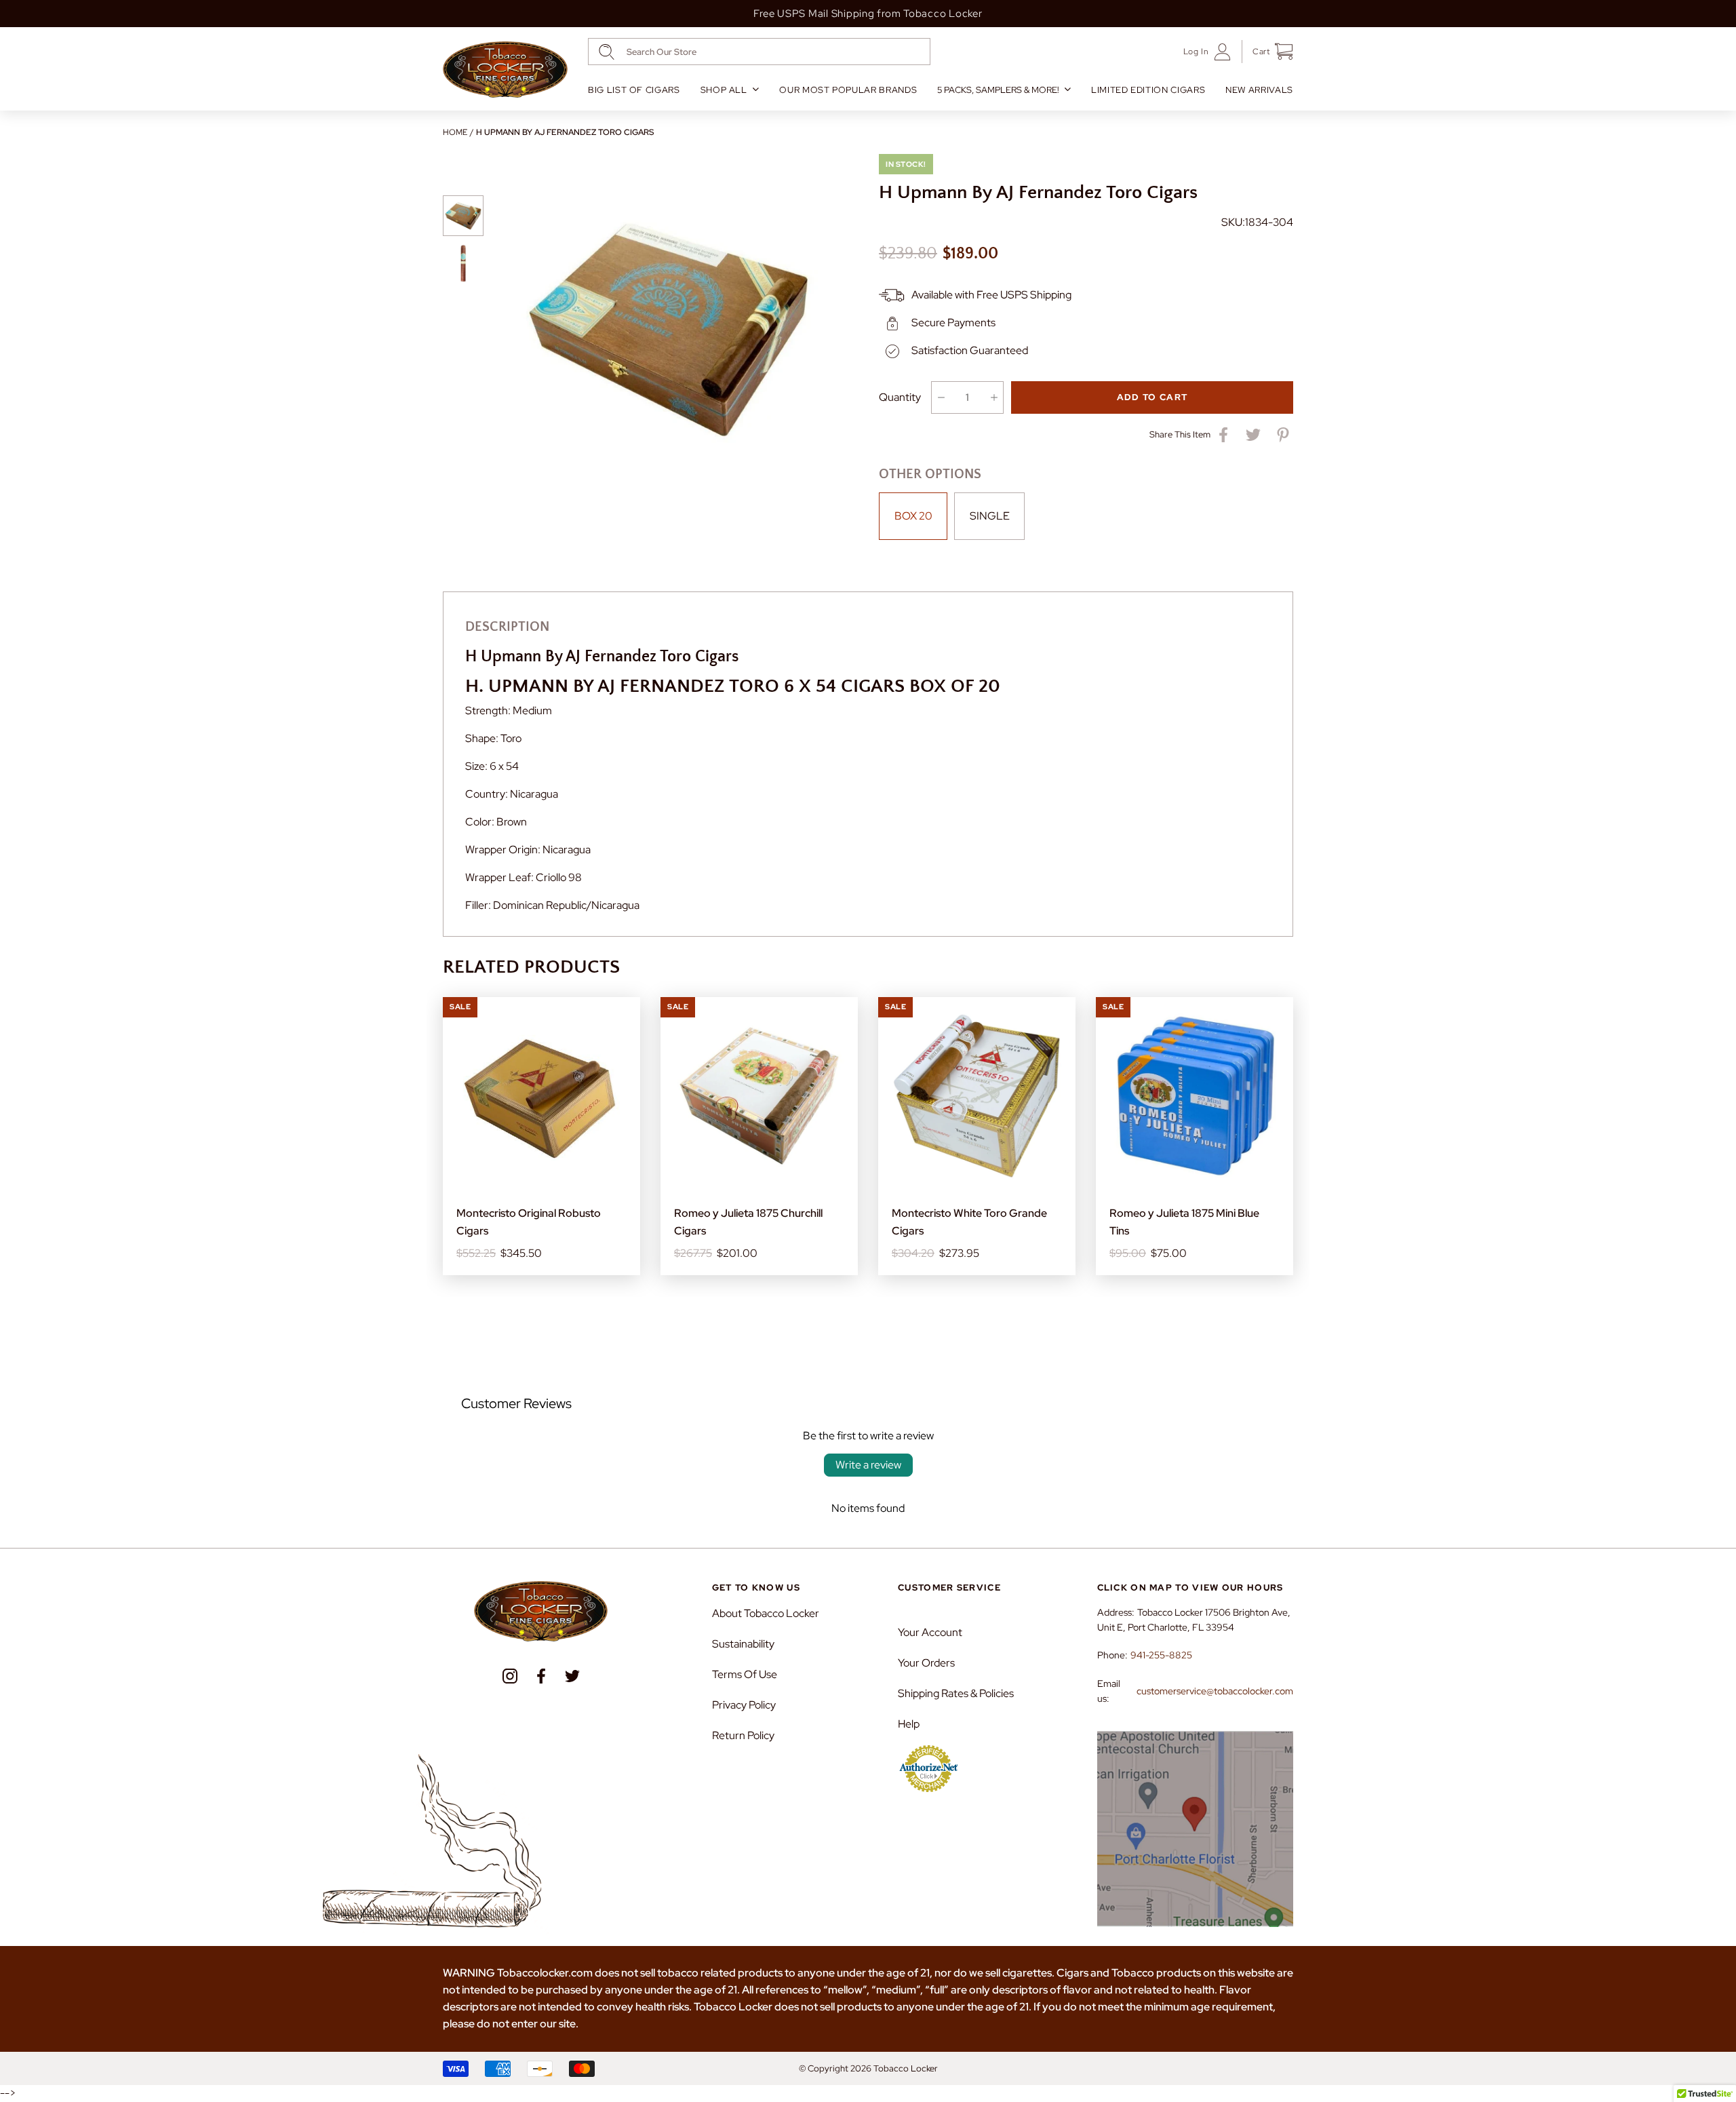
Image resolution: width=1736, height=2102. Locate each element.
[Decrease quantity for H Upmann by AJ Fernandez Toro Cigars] (941, 397)
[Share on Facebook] (1223, 435)
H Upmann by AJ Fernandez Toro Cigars (565, 132)
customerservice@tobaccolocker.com (1215, 1691)
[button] (1268, 52)
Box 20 (913, 516)
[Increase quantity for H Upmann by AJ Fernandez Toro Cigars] (994, 397)
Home (455, 132)
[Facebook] (541, 1676)
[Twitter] (572, 1676)
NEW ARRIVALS (1259, 90)
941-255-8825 (1161, 1655)
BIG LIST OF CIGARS (634, 90)
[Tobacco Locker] (505, 70)
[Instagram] (510, 1676)
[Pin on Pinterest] (1283, 435)
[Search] (607, 52)
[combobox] (759, 52)
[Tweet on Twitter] (1253, 435)
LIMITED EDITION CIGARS (1148, 90)
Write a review (868, 1465)
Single (990, 516)
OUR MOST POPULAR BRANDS (848, 90)
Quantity (900, 397)
